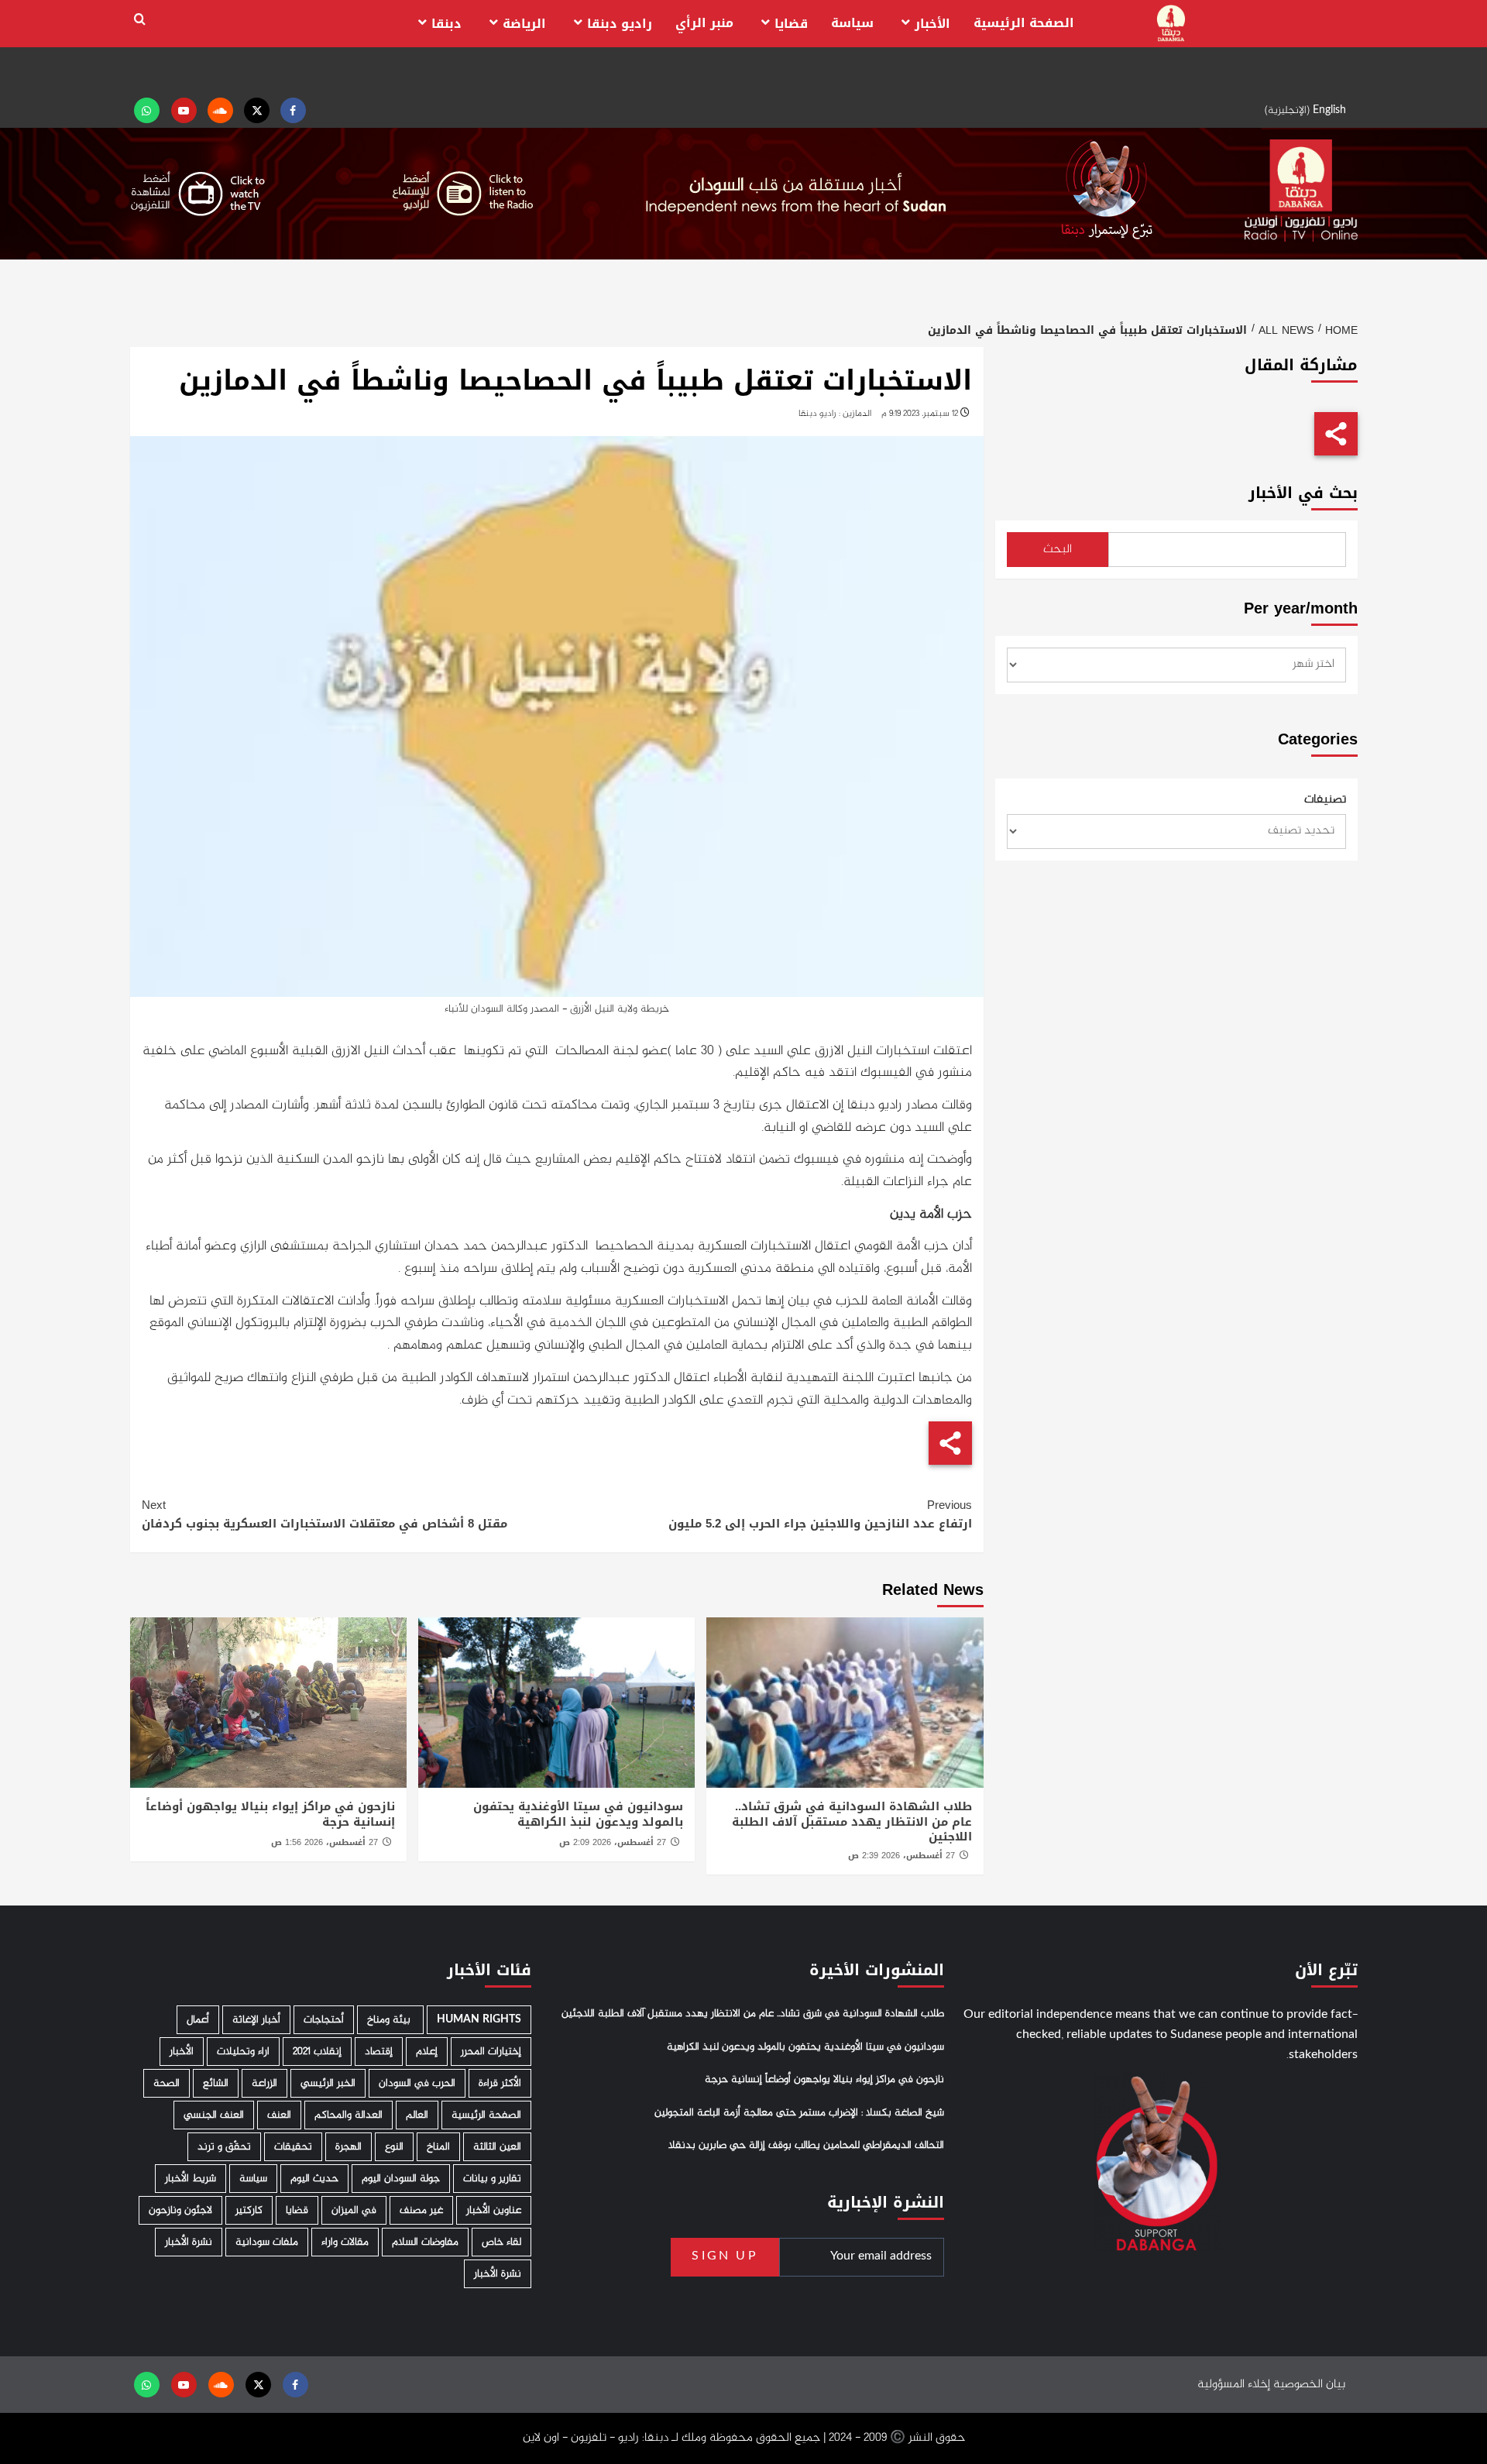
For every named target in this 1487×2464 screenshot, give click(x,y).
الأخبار (932, 24)
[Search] (140, 20)
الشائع (216, 2083)
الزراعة (264, 2083)
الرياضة (524, 24)
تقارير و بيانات (492, 2179)
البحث (1058, 550)
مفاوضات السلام (425, 2242)
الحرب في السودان (417, 2083)
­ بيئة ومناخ (390, 2020)
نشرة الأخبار (189, 2242)
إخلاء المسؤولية (1234, 2385)
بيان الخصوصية (1309, 2385)
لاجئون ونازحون (180, 2210)
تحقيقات (293, 2147)
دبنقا (446, 24)
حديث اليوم (314, 2179)
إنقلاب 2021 (317, 2052)
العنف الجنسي (214, 2115)
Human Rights (479, 2020)
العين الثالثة (497, 2147)
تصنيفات (1325, 800)
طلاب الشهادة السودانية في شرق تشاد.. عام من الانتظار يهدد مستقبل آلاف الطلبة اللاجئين (852, 1821)
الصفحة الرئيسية (1024, 23)
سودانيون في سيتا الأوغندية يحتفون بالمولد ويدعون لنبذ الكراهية (578, 1814)
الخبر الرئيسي (328, 2083)
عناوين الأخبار (494, 2210)
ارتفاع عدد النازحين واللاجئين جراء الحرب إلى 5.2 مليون (820, 1514)
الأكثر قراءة (500, 2083)
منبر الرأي (704, 23)
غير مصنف (421, 2210)
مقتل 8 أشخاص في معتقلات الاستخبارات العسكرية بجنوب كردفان (325, 1514)
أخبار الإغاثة (256, 2020)
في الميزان (354, 2210)
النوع (394, 2147)
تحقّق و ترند (224, 2147)
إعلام (427, 2052)
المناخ (438, 2147)
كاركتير (249, 2210)
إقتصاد (379, 2052)
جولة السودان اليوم (401, 2179)
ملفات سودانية (267, 2242)
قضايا (791, 24)
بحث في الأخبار (1303, 493)
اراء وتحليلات (243, 2052)
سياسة (852, 23)
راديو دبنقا (620, 24)
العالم (417, 2115)
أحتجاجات (324, 2020)
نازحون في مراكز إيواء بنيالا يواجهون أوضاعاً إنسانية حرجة (270, 1814)
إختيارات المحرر (491, 2052)
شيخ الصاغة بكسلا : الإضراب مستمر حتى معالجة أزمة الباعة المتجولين (799, 2113)
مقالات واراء (345, 2242)
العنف (279, 2115)
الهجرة (349, 2147)
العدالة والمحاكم (349, 2115)
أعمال (198, 2020)
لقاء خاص (501, 2242)
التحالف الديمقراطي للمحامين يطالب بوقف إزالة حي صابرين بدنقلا (806, 2146)
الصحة (167, 2083)
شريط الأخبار (191, 2179)
